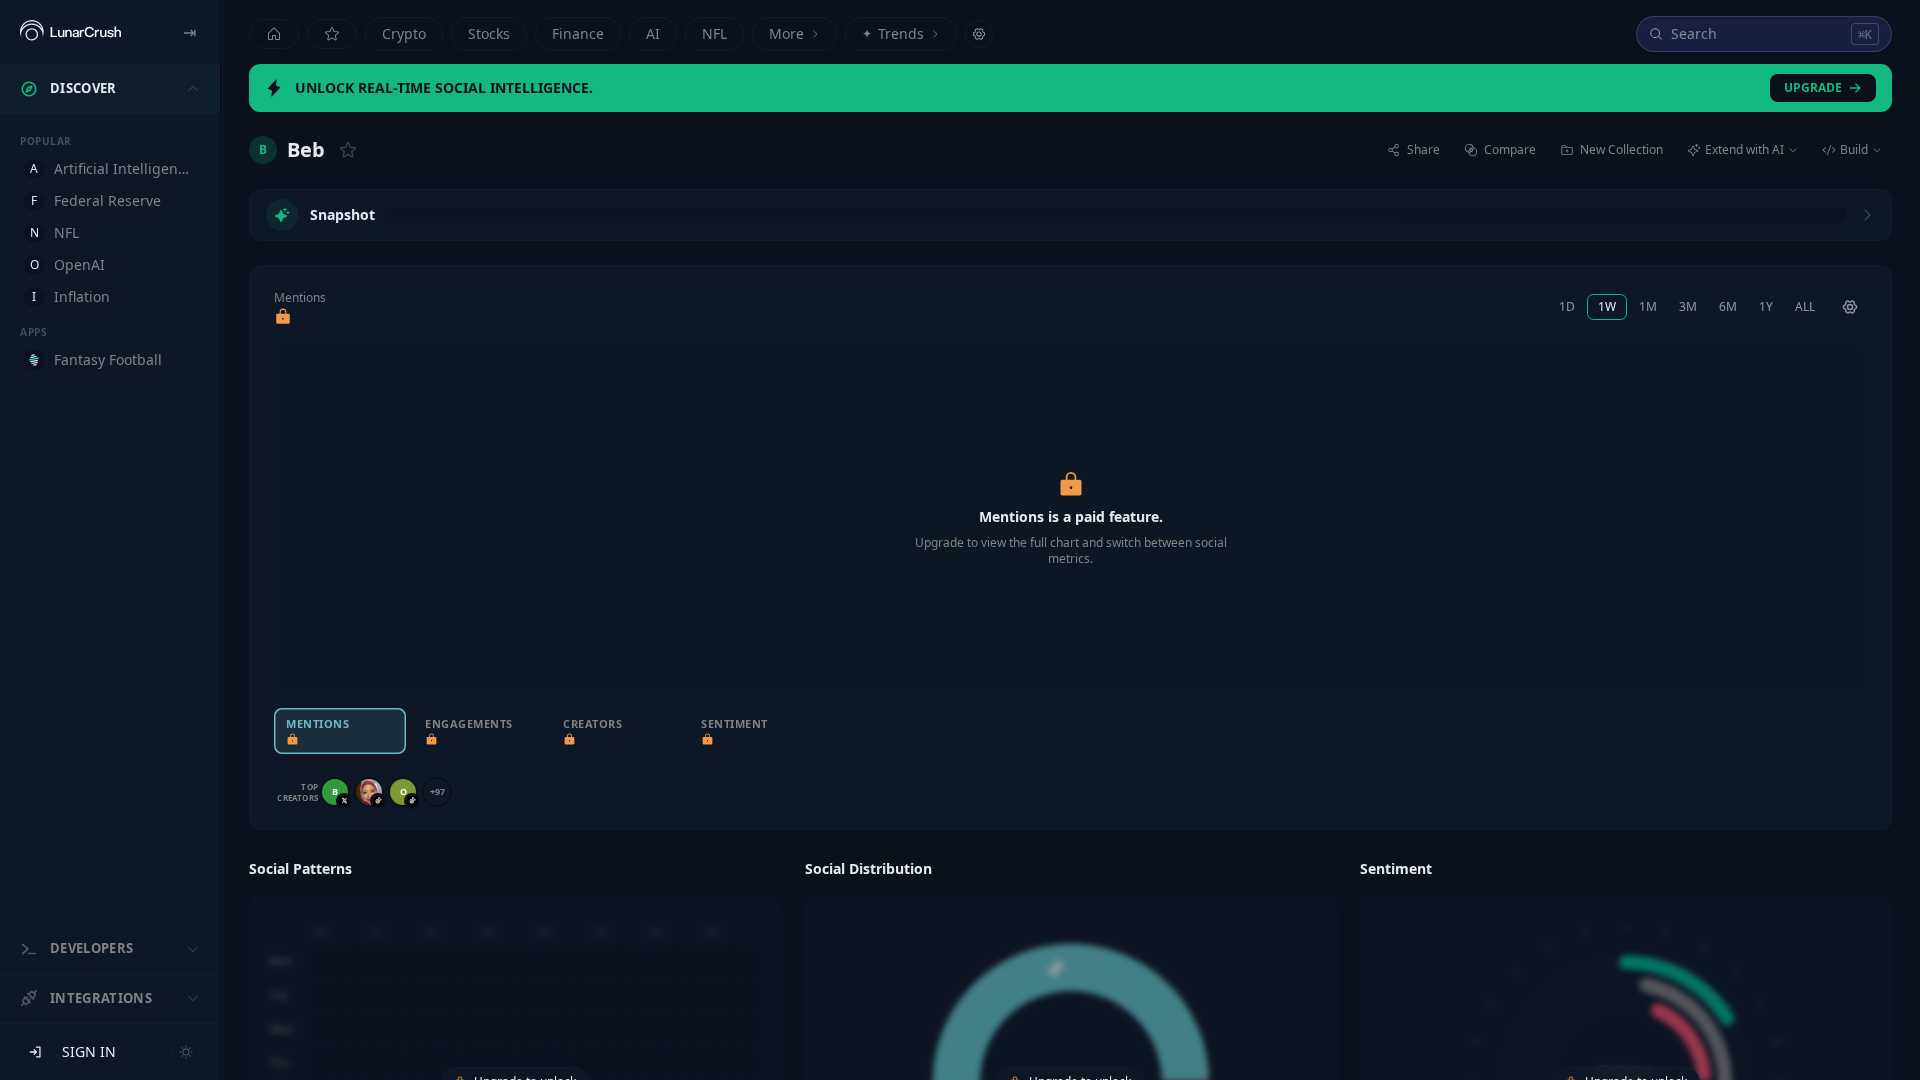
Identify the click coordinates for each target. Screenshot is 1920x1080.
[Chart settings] (1850, 307)
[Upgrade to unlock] (283, 317)
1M (1648, 306)
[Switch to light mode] (186, 1052)
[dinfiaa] (369, 792)
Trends (893, 33)
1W (1607, 306)
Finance (578, 33)
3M (1688, 306)
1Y (1766, 306)
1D (1567, 306)
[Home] (274, 34)
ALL (1805, 306)
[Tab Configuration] (979, 34)
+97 (437, 791)
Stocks (489, 33)
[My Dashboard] (332, 34)
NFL (714, 33)
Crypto (404, 33)
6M (1728, 306)
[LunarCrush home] (70, 32)
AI (653, 33)
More (786, 33)
